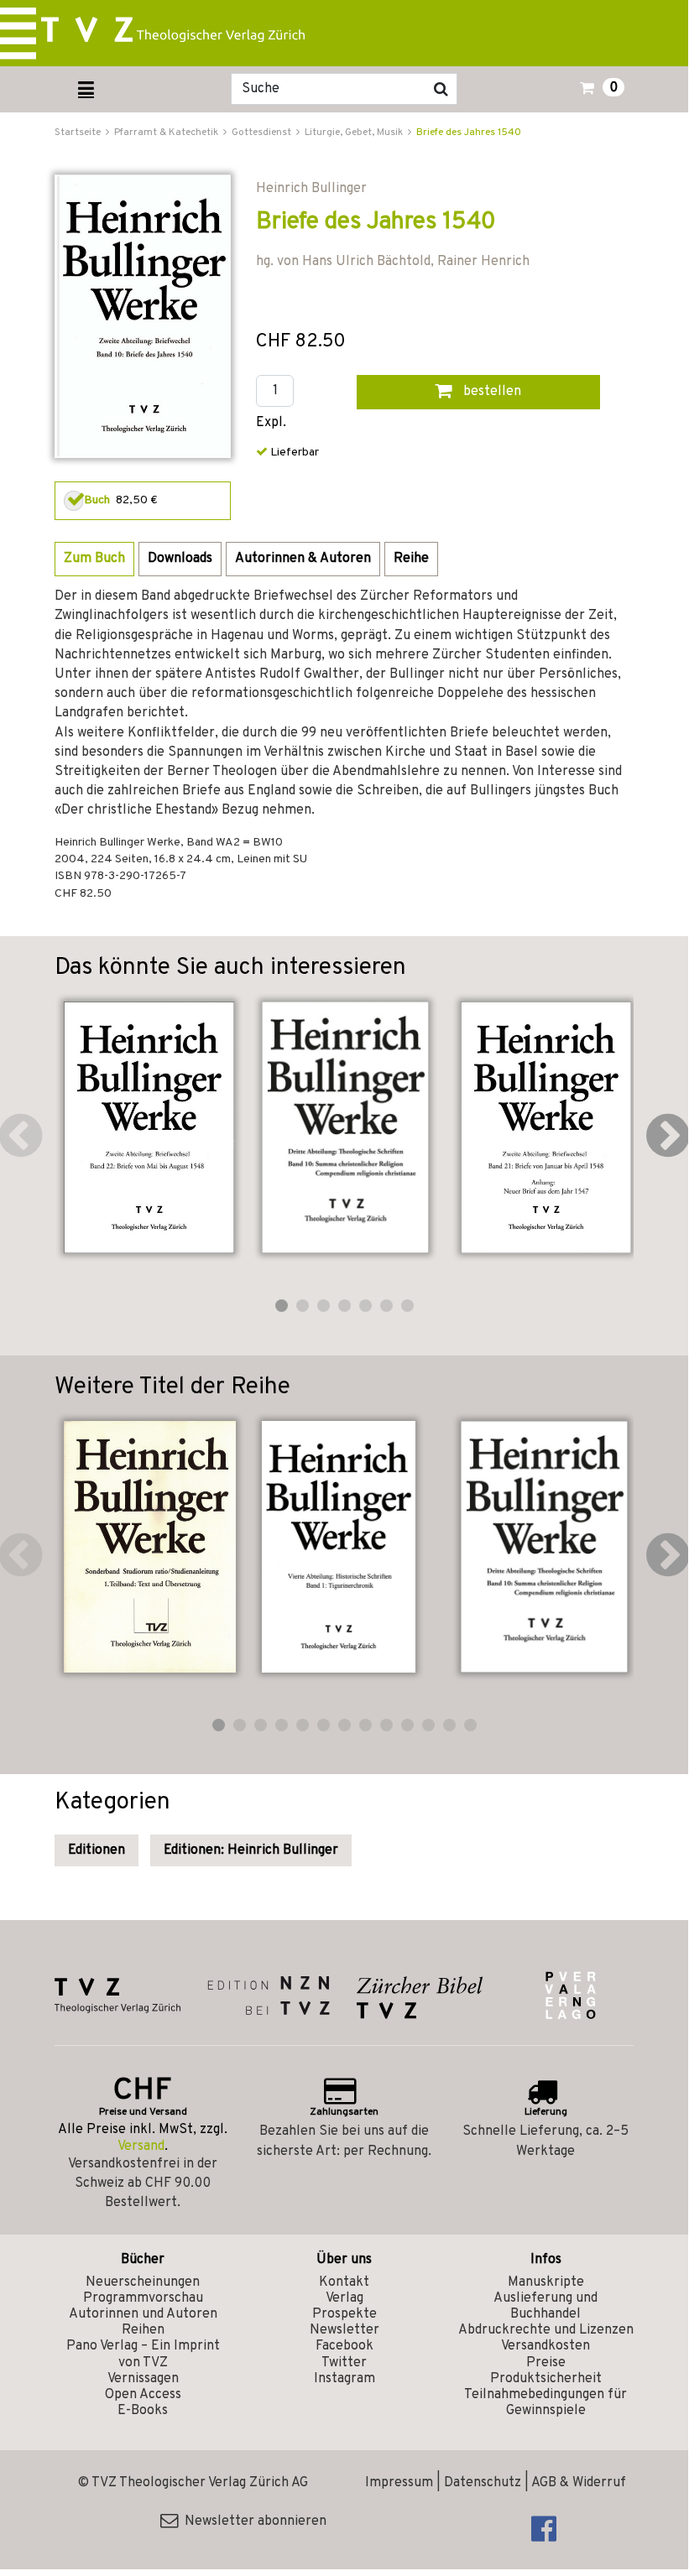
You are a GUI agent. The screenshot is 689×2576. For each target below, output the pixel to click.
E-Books (143, 2411)
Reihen (143, 2330)
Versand (141, 2147)
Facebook (344, 2346)
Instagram (344, 2379)
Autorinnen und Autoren (143, 2314)
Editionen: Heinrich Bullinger (251, 1850)
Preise (546, 2363)
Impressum (399, 2483)
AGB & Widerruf (579, 2483)
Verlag (344, 2298)
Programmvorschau (143, 2298)
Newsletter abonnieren (252, 2521)
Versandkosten (545, 2346)
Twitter (344, 2363)
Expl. (271, 423)
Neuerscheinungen (143, 2282)
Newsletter (344, 2330)
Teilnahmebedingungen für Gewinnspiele (545, 2403)
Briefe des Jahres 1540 (469, 133)
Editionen (97, 1850)
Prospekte (344, 2314)
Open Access (143, 2395)
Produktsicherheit (546, 2379)
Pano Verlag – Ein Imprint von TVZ (143, 2354)
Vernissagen (143, 2379)
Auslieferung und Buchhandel (545, 2306)
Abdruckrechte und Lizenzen (546, 2330)
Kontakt (344, 2282)
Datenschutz (483, 2483)
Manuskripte (546, 2282)
